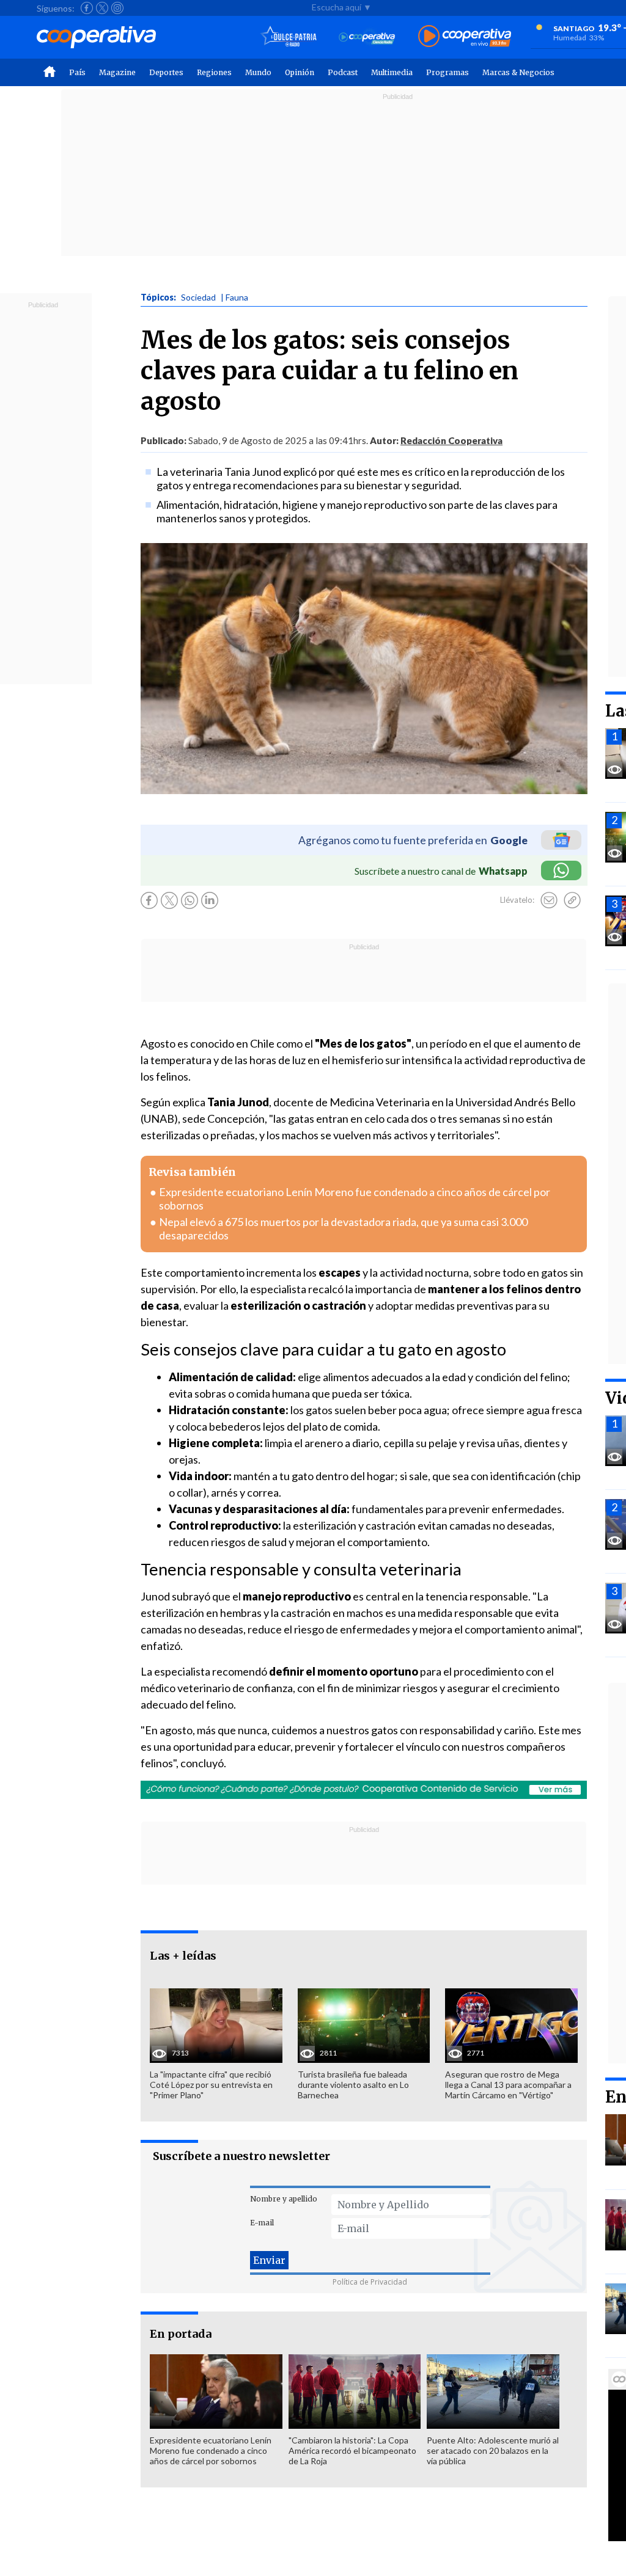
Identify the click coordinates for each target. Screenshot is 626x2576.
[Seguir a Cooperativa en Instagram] (117, 8)
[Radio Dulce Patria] (289, 37)
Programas (447, 72)
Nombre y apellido (284, 2199)
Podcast (343, 72)
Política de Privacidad (370, 2282)
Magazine (117, 72)
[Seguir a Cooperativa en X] (102, 8)
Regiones (214, 72)
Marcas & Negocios (518, 72)
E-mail (262, 2223)
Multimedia (392, 72)
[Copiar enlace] (572, 900)
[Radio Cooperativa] (465, 37)
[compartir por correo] (549, 900)
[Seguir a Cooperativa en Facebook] (87, 8)
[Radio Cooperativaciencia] (367, 37)
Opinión (300, 72)
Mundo (258, 72)
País (77, 72)
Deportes (166, 72)
